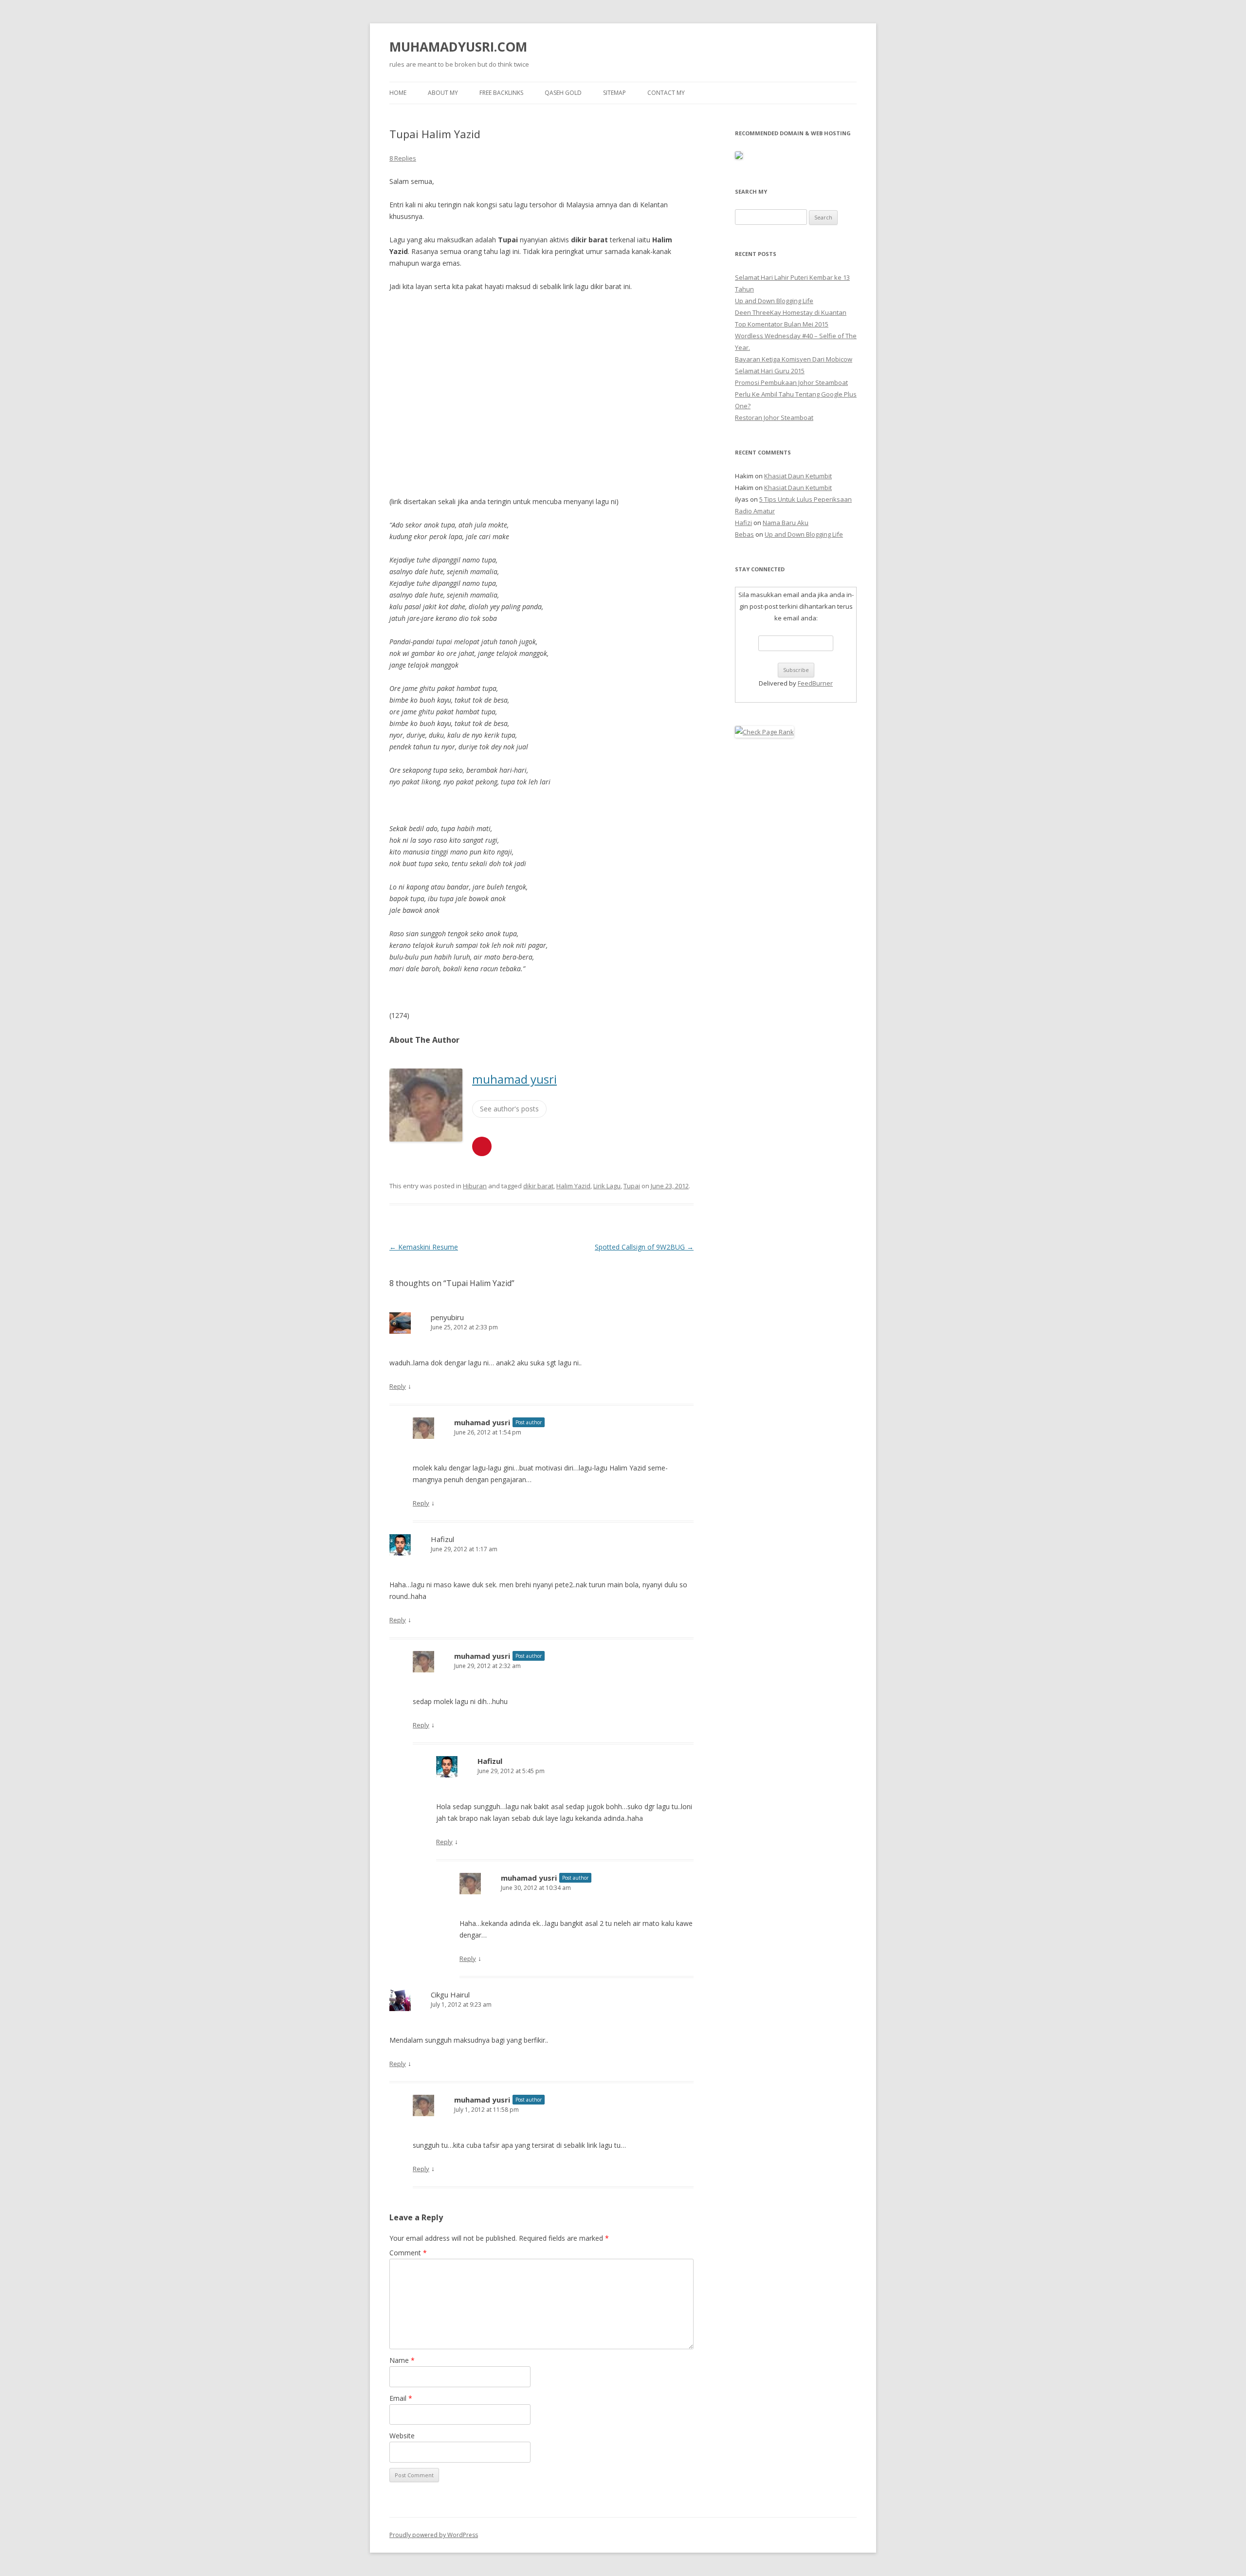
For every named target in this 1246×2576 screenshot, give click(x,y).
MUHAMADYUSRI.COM (458, 47)
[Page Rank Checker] (764, 732)
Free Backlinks (501, 93)
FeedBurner (815, 683)
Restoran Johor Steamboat (774, 417)
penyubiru (447, 1317)
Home (398, 93)
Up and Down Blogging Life (774, 301)
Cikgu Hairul (450, 1995)
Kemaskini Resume (424, 1247)
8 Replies (403, 158)
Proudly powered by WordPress (434, 2535)
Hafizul (442, 1539)
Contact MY (666, 93)
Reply (398, 1386)
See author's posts (509, 1109)
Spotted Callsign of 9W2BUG (644, 1247)
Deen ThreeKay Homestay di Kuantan (791, 312)
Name (402, 2360)
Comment (408, 2253)
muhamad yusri (514, 1079)
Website (402, 2436)
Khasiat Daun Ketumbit (798, 476)
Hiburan (475, 1186)
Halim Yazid (573, 1186)
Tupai (632, 1186)
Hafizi (743, 523)
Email (401, 2398)
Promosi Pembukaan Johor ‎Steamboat (791, 382)
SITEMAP (614, 93)
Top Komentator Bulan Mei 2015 (782, 324)
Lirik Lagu (607, 1186)
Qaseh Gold (563, 93)
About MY (443, 93)
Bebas (744, 534)
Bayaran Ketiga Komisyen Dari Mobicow (794, 359)
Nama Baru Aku (786, 523)
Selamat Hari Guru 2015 (770, 371)
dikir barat (538, 1186)
